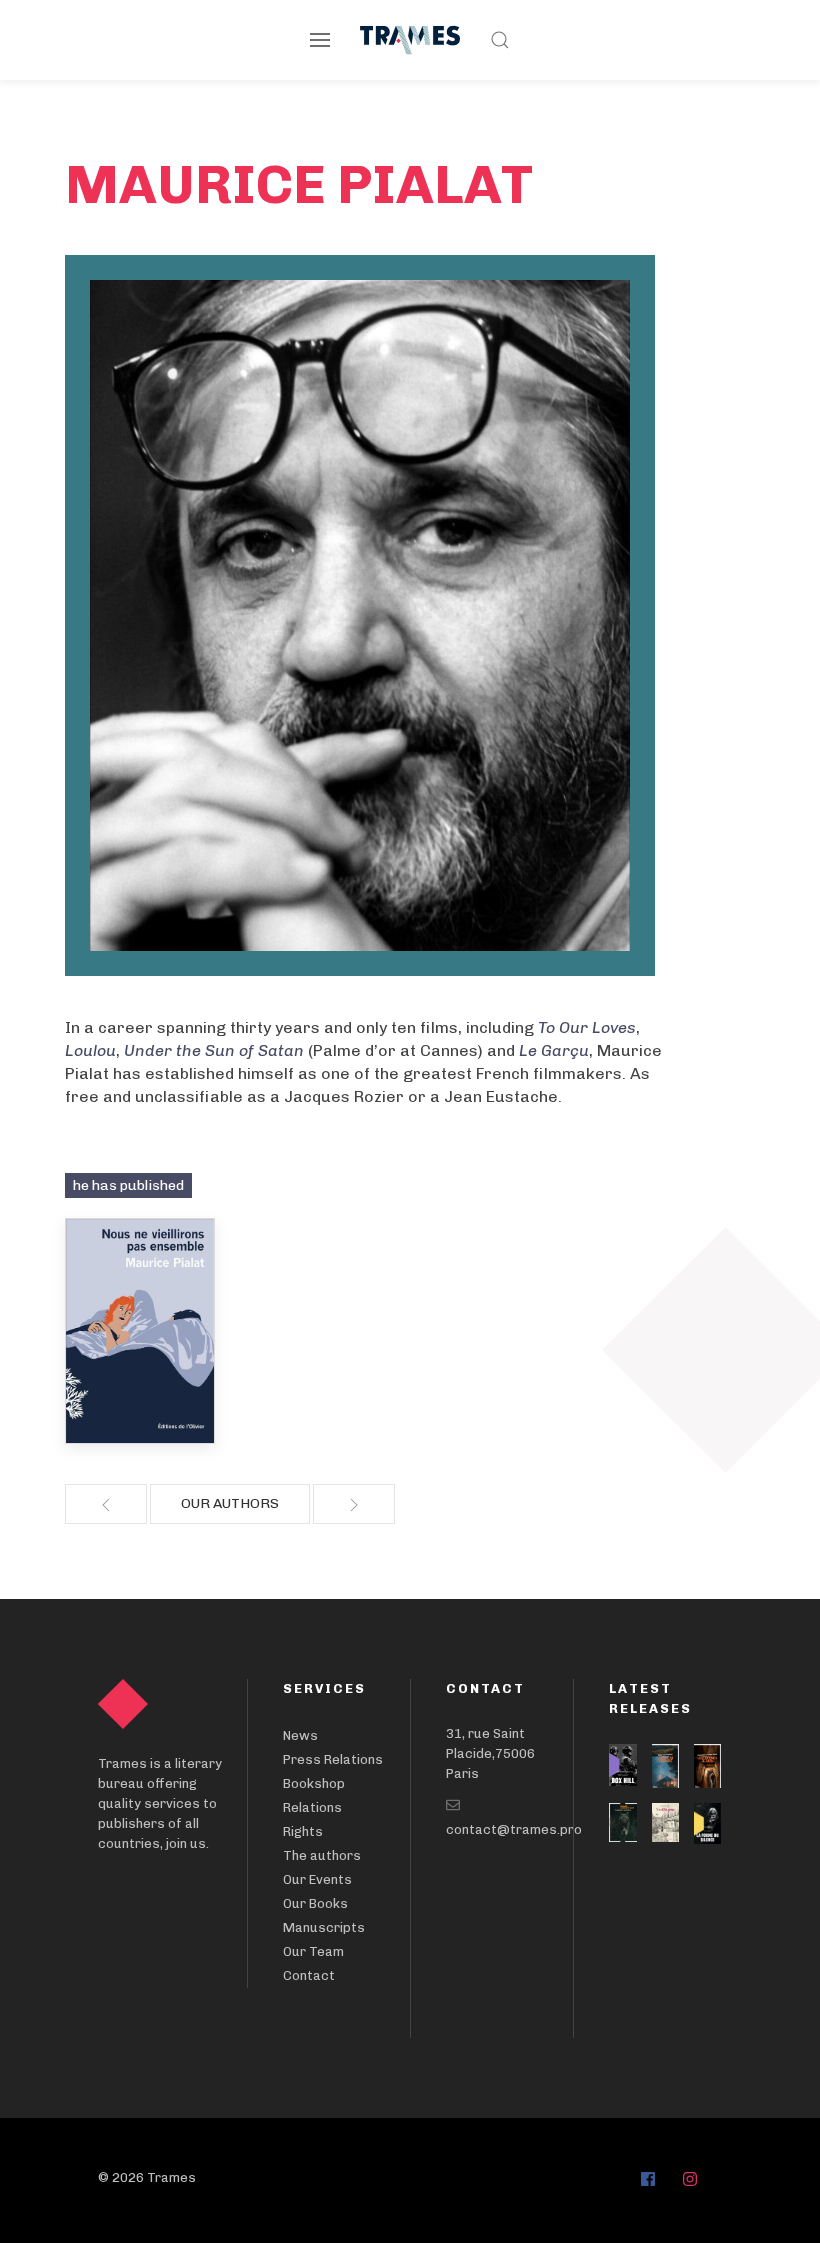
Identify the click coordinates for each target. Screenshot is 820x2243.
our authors (230, 1503)
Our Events (317, 1879)
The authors (322, 1855)
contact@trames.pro (514, 1829)
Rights (303, 1831)
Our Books (315, 1903)
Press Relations (333, 1759)
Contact (309, 1975)
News (300, 1735)
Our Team (313, 1951)
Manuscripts (324, 1927)
